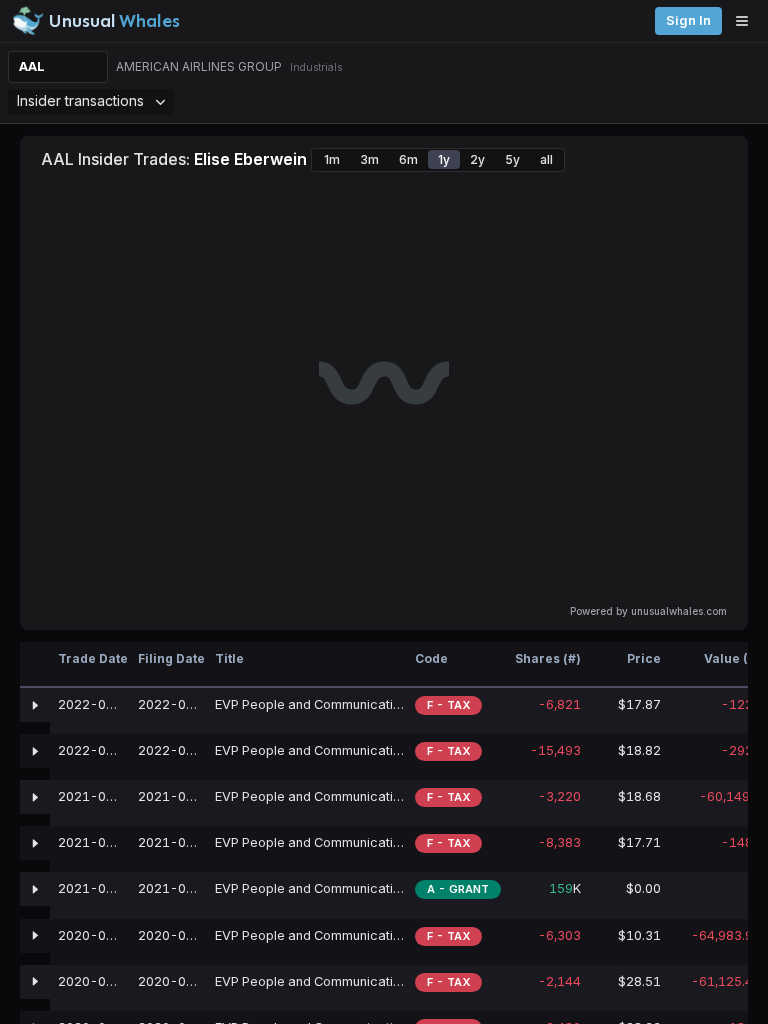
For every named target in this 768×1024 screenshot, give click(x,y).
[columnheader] (35, 665)
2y (477, 159)
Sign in (688, 20)
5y (512, 159)
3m (369, 159)
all (546, 159)
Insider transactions (80, 100)
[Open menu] (747, 21)
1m (332, 159)
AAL (32, 66)
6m (408, 159)
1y (444, 159)
